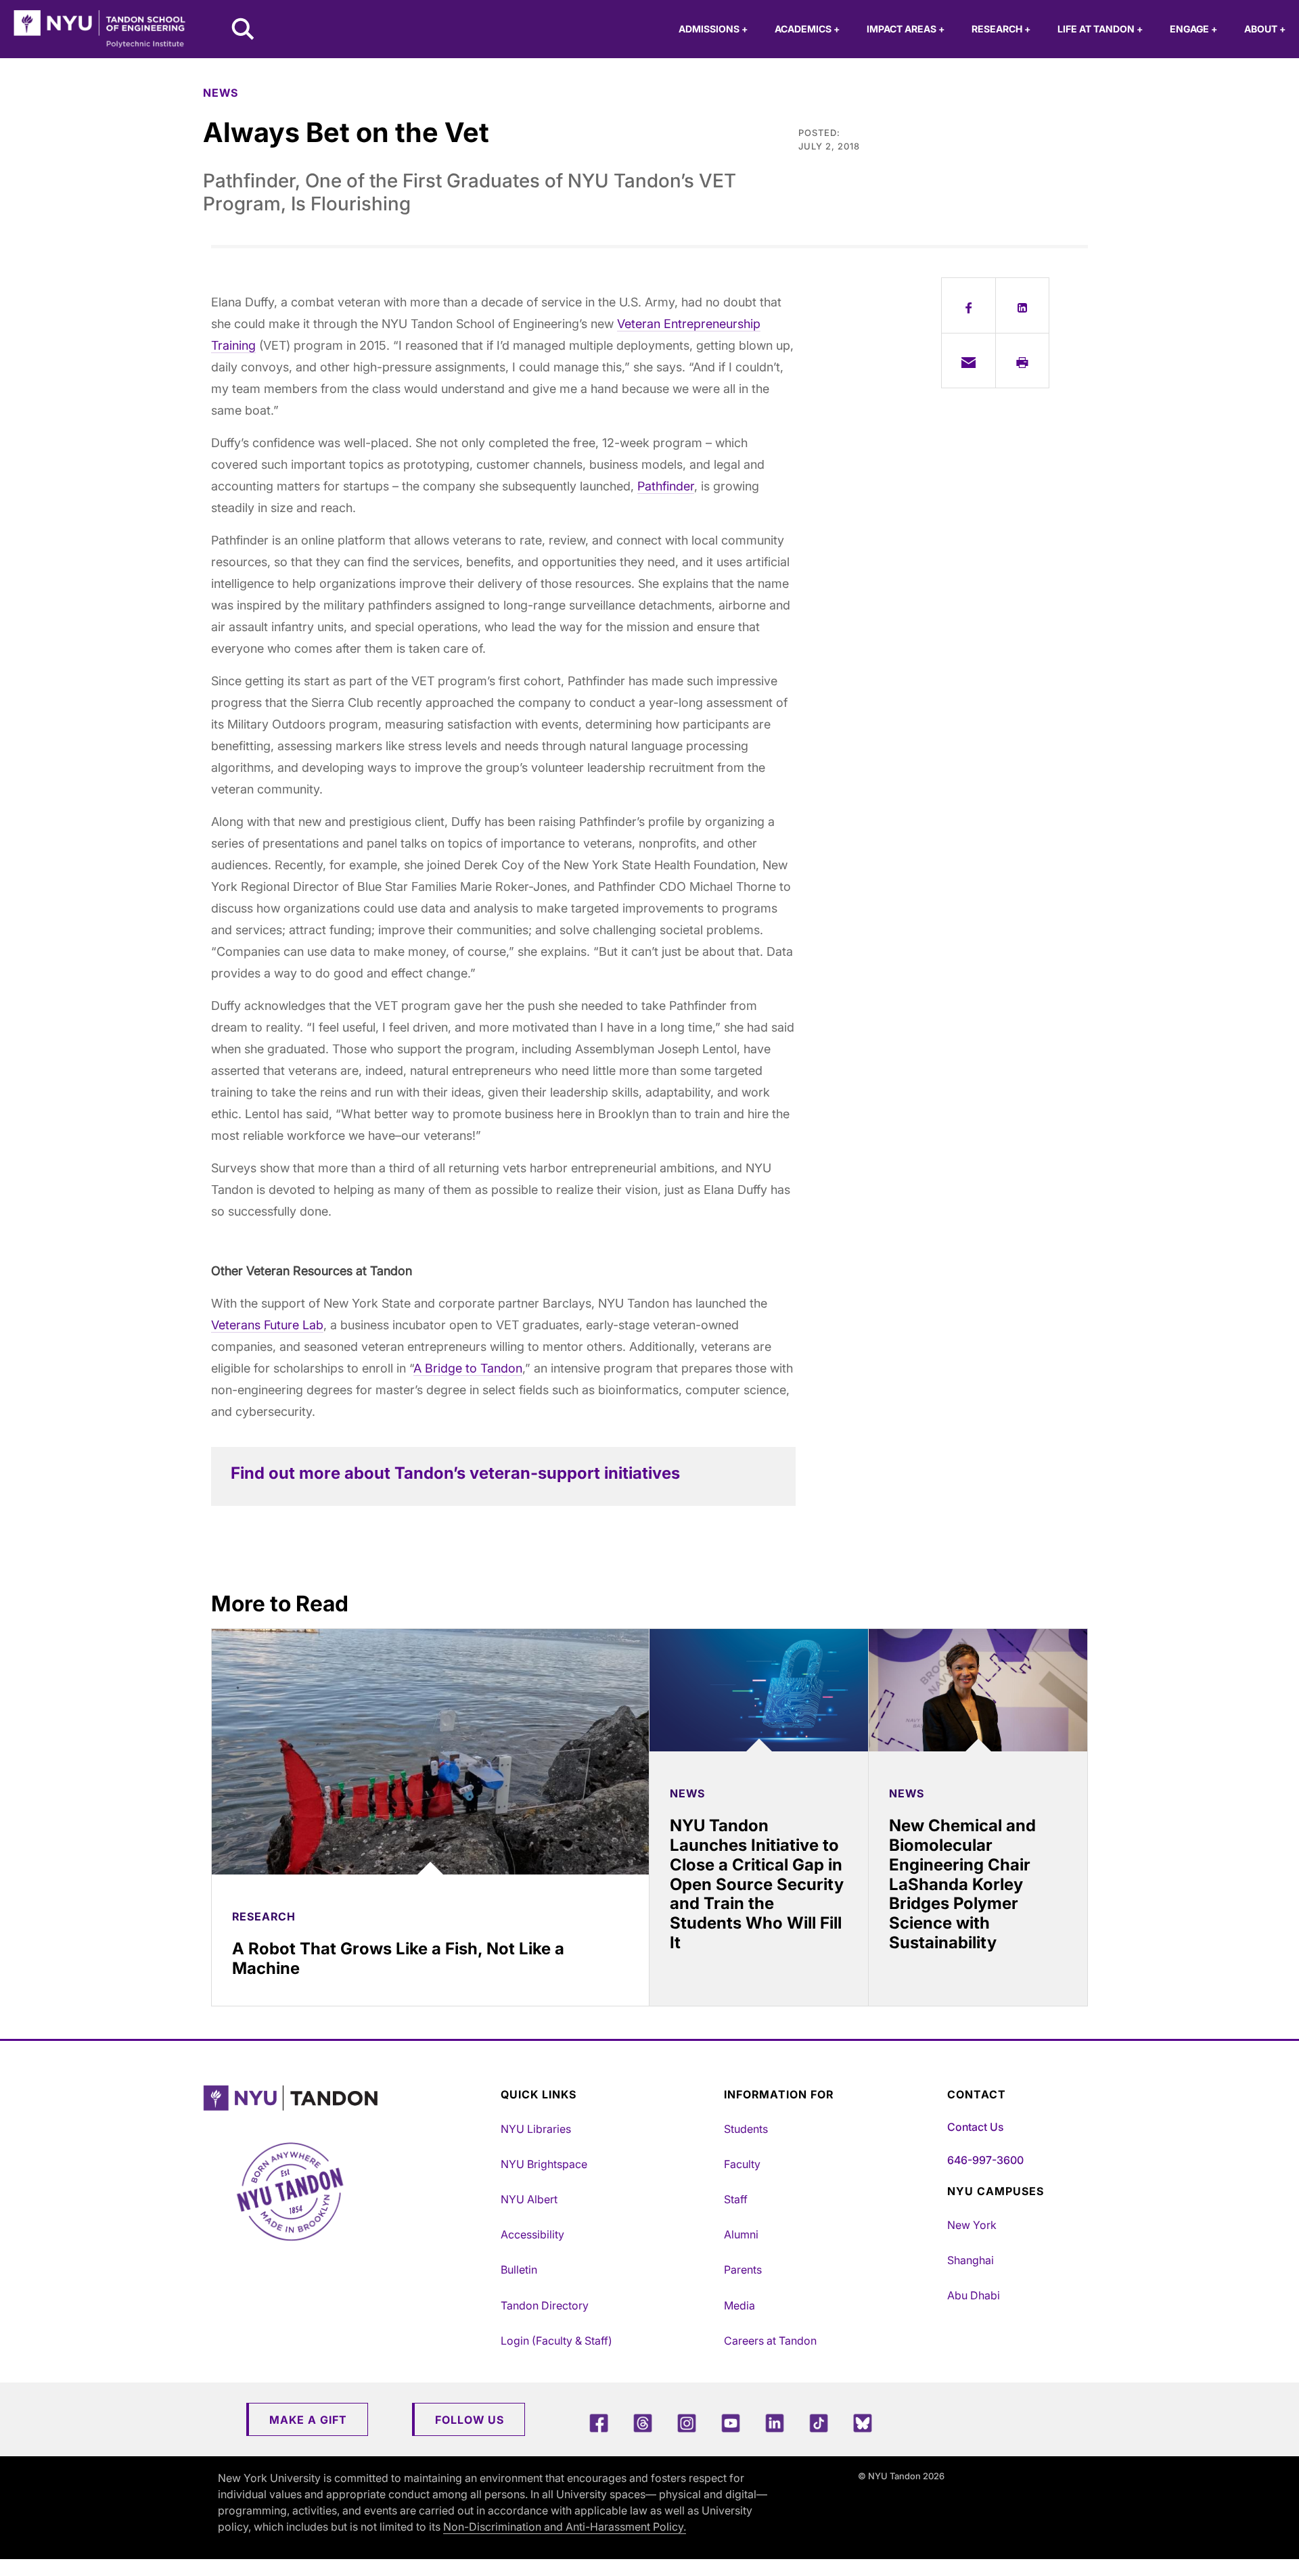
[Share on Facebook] (968, 305)
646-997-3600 (985, 2160)
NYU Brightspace (544, 2164)
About (1265, 29)
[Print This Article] (1023, 361)
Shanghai (971, 2260)
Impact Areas (906, 29)
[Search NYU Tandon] (244, 30)
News (221, 93)
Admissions (713, 29)
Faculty (742, 2164)
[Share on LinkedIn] (1023, 305)
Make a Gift (308, 2420)
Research (1001, 29)
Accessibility (532, 2234)
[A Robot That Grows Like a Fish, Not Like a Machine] (430, 1752)
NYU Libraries (536, 2129)
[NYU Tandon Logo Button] (348, 2098)
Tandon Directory (545, 2305)
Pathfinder (666, 486)
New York (972, 2225)
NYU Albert (529, 2199)
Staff (736, 2199)
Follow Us (470, 2420)
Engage (1193, 29)
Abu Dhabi (974, 2295)
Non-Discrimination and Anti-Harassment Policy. (565, 2527)
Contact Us (975, 2127)
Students (746, 2129)
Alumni (741, 2234)
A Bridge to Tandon (468, 1368)
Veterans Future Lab (267, 1325)
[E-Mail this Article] (968, 361)
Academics (807, 29)
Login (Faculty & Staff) (556, 2341)
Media (739, 2305)
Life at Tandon (1100, 29)
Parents (743, 2270)
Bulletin (519, 2270)
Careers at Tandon (770, 2341)
